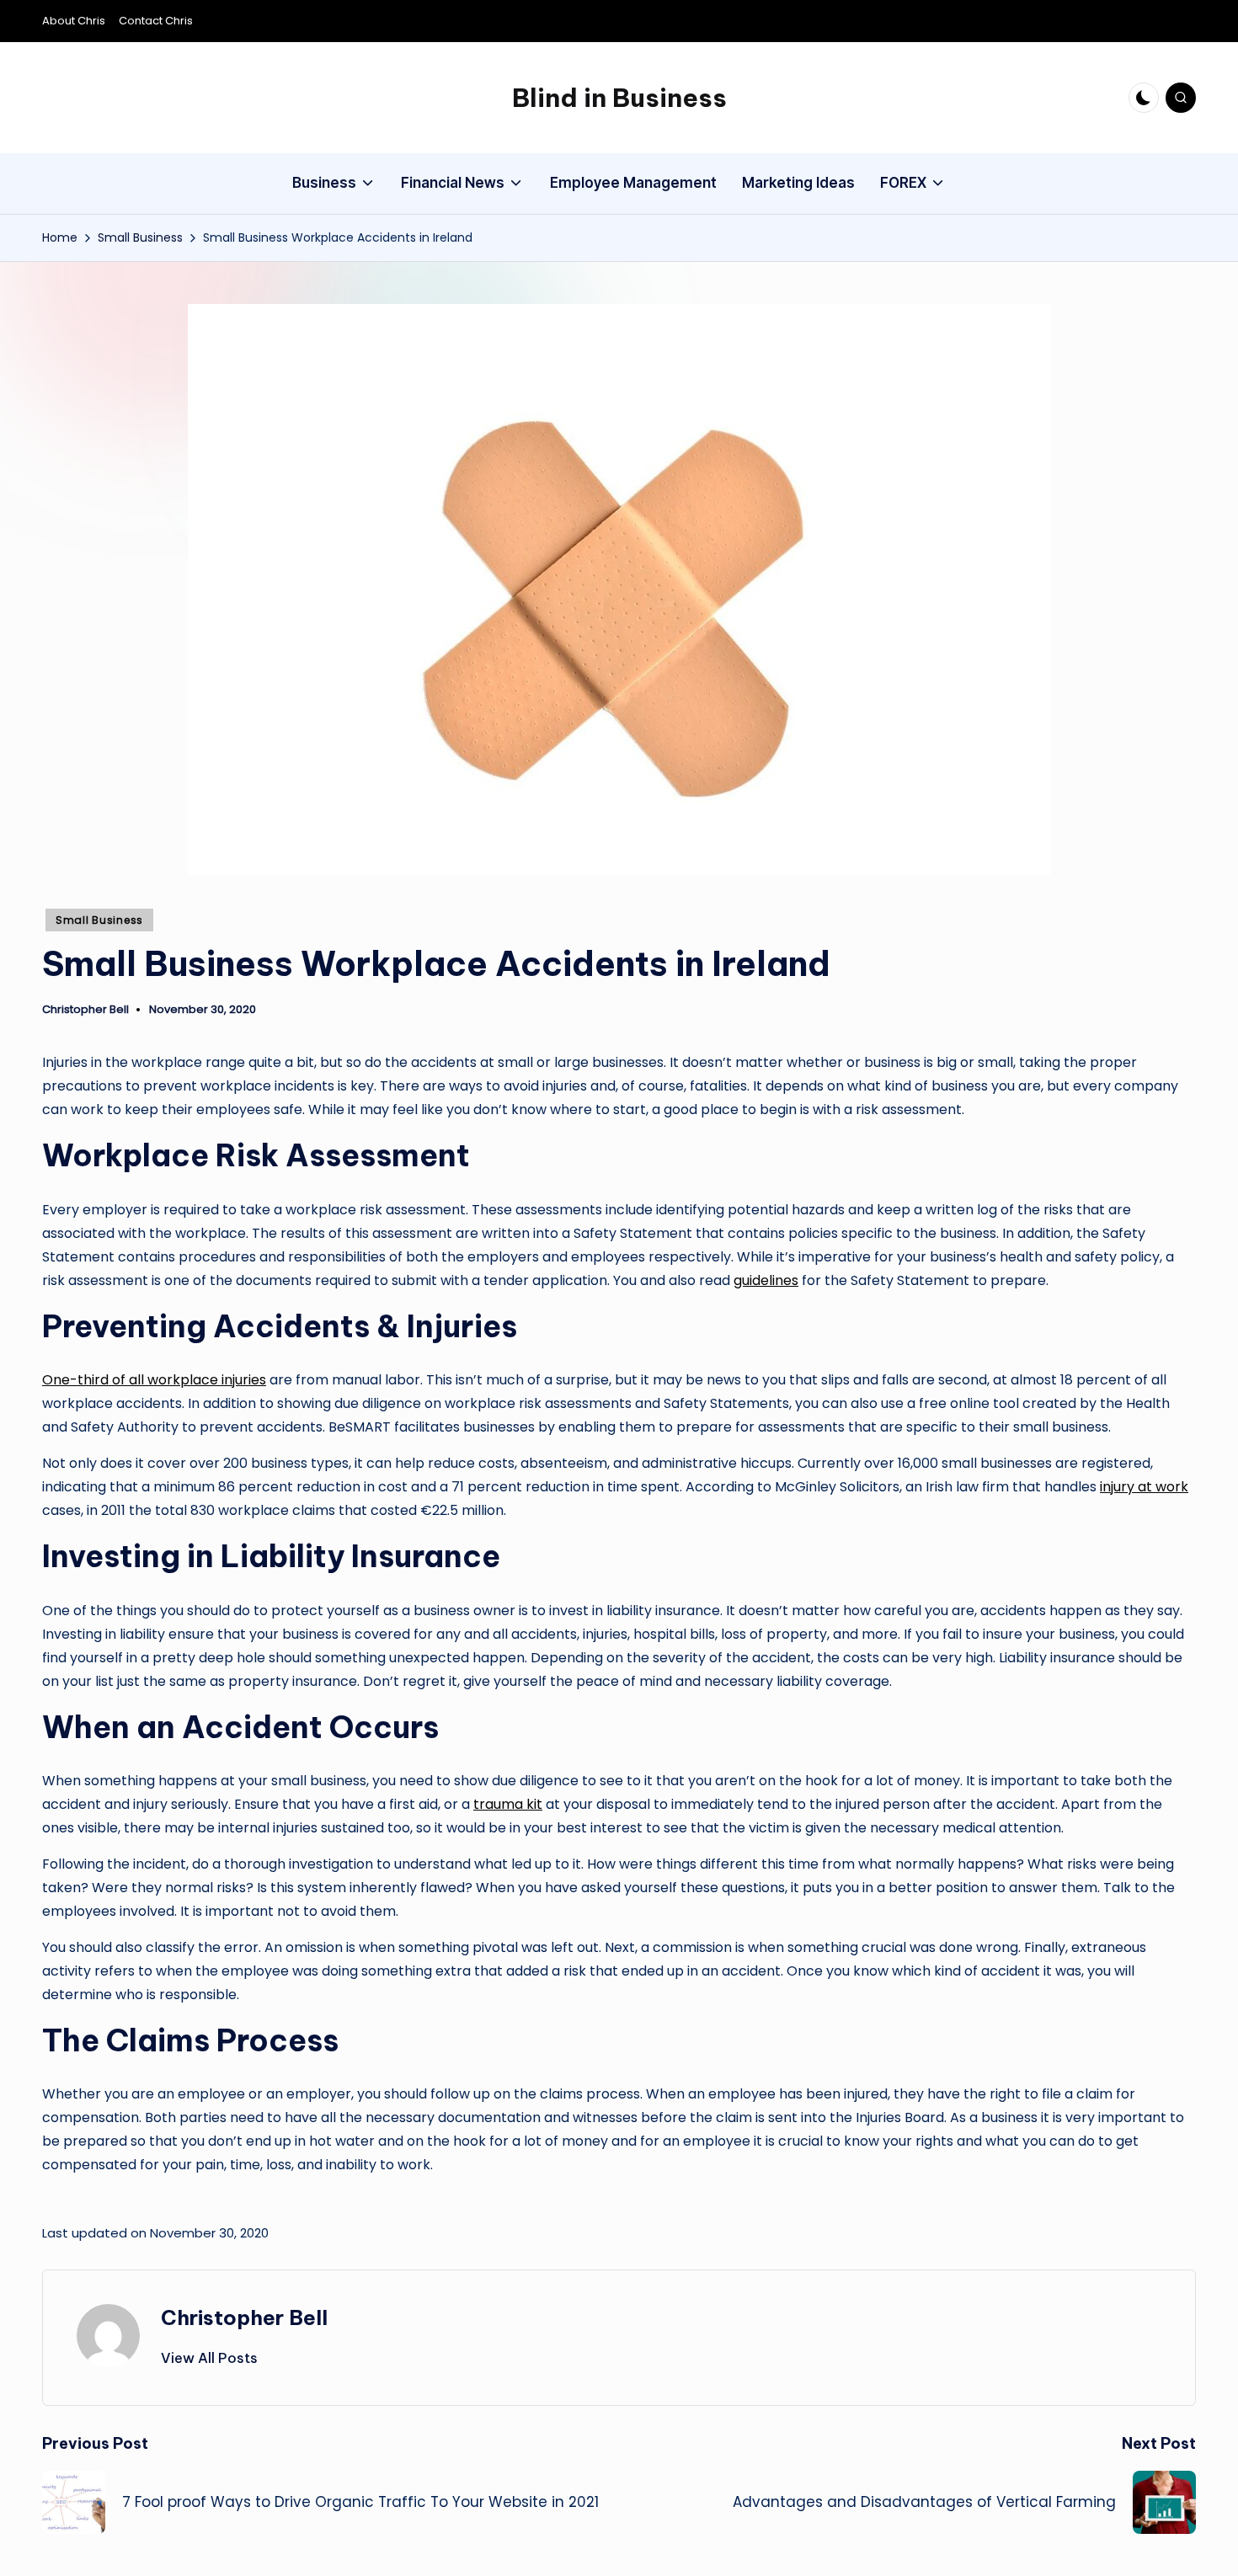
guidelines (766, 1280)
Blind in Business (619, 98)
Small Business (99, 920)
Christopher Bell (244, 2317)
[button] (209, 2358)
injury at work (1144, 1487)
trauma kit (508, 1804)
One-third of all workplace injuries (154, 1380)
